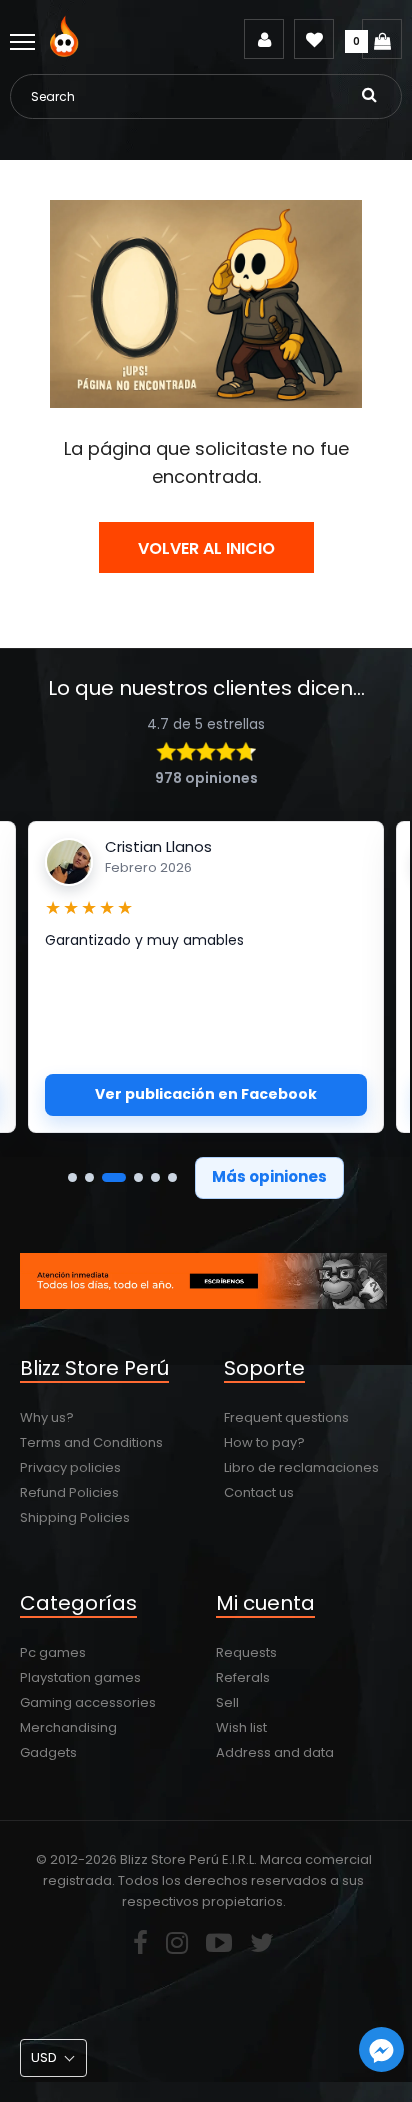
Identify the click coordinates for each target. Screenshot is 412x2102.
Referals (243, 1677)
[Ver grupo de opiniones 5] (155, 1177)
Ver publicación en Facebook (206, 1094)
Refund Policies (69, 1492)
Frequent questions (286, 1417)
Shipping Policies (75, 1517)
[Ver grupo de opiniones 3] (114, 1177)
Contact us (259, 1492)
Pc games (53, 1652)
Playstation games (80, 1677)
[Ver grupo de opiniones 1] (72, 1177)
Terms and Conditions (91, 1442)
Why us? (47, 1417)
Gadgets (48, 1752)
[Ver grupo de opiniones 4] (138, 1177)
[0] (382, 39)
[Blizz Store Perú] (67, 52)
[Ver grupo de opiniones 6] (172, 1177)
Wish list (241, 1727)
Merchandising (68, 1727)
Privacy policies (70, 1467)
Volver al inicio (206, 548)
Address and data (275, 1752)
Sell (227, 1702)
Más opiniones (269, 1176)
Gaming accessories (88, 1702)
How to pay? (264, 1442)
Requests (246, 1652)
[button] (53, 2058)
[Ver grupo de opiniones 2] (89, 1177)
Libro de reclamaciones (301, 1467)
